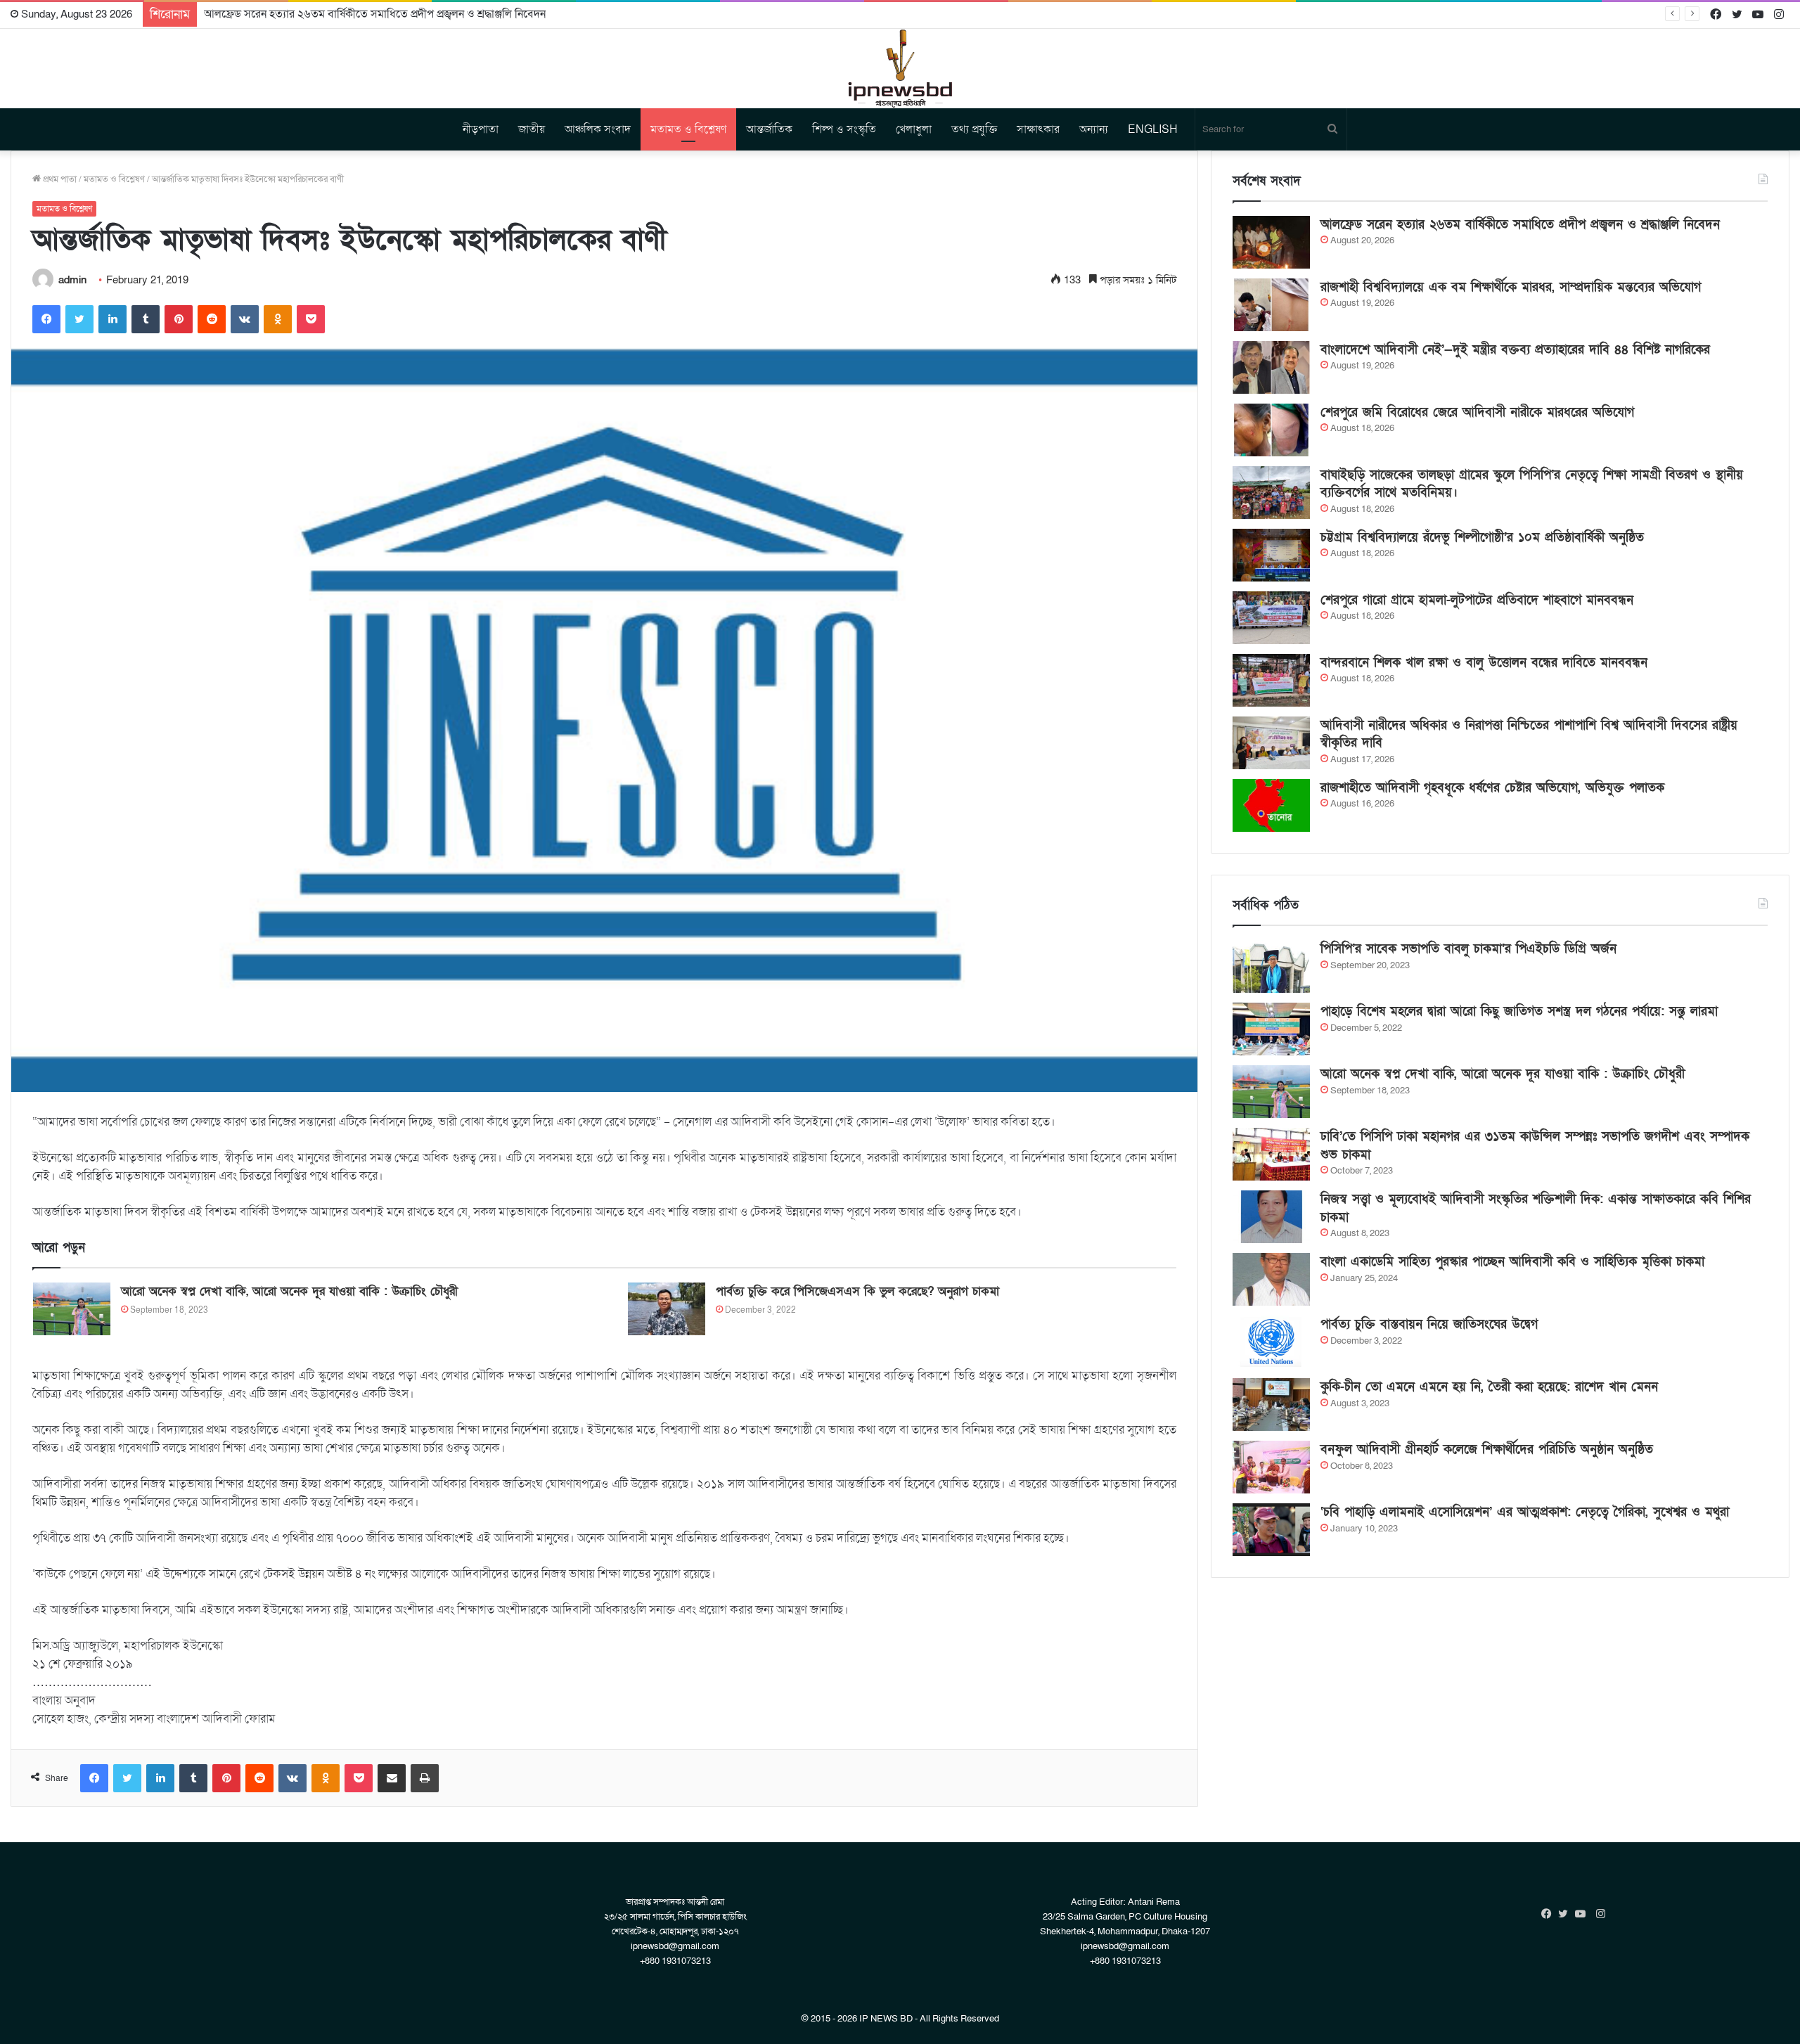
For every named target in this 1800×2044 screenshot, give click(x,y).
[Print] (425, 1778)
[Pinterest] (179, 319)
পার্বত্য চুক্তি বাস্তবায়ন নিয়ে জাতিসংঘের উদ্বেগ (1429, 1324)
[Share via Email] (392, 1778)
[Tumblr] (146, 319)
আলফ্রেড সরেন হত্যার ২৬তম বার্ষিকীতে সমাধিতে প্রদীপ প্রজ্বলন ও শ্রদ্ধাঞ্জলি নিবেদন (375, 14)
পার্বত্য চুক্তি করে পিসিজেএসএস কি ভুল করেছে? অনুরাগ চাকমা (857, 1291)
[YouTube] (1583, 1914)
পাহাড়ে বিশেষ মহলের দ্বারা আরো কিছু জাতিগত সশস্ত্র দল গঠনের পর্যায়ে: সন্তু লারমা (1519, 1011)
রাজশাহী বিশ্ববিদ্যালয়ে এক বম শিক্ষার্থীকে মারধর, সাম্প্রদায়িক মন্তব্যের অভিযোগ (1511, 287)
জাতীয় (532, 129)
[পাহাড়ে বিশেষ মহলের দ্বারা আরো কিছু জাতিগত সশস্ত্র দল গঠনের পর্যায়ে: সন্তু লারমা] (1271, 1029)
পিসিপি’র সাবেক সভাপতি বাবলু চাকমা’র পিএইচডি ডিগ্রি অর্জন (1468, 949)
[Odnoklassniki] (278, 319)
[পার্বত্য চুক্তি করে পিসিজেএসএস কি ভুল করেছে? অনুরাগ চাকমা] (667, 1309)
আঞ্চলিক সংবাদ (598, 129)
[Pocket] (311, 319)
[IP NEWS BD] (900, 69)
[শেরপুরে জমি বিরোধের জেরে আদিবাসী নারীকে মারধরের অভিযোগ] (1271, 430)
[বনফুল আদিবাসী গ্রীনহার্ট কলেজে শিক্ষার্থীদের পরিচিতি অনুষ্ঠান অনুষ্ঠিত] (1271, 1467)
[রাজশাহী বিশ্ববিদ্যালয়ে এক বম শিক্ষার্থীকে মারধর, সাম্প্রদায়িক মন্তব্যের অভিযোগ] (1271, 305)
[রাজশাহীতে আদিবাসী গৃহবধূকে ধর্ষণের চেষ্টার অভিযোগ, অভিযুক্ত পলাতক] (1271, 805)
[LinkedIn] (112, 319)
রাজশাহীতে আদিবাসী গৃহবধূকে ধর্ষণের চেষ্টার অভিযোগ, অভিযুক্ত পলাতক (1492, 788)
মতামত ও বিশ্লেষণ (688, 129)
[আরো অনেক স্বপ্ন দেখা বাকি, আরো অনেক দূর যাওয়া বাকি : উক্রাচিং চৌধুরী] (72, 1309)
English (1153, 129)
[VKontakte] (245, 319)
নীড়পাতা (481, 129)
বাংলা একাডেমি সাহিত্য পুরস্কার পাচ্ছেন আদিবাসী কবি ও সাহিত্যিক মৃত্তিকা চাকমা (1512, 1262)
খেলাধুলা (914, 129)
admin (72, 280)
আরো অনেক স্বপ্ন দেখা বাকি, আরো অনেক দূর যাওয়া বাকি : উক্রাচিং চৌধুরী (289, 1291)
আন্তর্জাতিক (769, 129)
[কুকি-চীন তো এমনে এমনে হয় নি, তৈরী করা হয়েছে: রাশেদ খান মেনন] (1271, 1405)
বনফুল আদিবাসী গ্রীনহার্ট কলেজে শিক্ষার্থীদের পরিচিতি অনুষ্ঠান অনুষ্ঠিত (1487, 1450)
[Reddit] (212, 319)
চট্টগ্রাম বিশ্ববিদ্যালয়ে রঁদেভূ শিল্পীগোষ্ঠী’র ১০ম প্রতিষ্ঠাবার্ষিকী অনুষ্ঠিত (1482, 538)
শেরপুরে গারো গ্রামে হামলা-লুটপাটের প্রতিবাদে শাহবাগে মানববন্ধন (1477, 600)
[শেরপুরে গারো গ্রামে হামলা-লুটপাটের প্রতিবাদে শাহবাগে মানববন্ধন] (1271, 618)
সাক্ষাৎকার (1038, 129)
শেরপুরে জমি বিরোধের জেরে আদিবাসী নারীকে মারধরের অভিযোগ (1477, 412)
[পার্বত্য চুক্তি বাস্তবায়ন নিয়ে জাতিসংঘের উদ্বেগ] (1271, 1342)
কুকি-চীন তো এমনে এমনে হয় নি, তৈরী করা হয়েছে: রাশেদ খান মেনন (1489, 1387)
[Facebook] (46, 319)
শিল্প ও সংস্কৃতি (844, 129)
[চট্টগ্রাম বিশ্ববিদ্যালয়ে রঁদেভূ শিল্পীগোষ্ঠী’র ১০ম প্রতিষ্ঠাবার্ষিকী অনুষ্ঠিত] (1271, 555)
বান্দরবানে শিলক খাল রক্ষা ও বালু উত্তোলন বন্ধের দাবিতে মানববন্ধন (1484, 663)
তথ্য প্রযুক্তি (974, 129)
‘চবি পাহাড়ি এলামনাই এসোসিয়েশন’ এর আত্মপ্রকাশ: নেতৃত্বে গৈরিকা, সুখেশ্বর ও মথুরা (1525, 1512)
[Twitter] (79, 319)
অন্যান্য (1094, 129)
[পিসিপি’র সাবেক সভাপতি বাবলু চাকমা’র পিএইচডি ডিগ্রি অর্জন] (1271, 966)
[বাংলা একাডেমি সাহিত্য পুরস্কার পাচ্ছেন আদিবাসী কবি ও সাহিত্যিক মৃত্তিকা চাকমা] (1271, 1279)
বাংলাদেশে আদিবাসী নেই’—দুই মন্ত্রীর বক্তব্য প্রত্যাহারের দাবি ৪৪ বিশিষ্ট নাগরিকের (1515, 350)
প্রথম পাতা (59, 179)
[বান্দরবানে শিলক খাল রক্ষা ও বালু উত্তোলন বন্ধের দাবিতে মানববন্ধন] (1271, 680)
